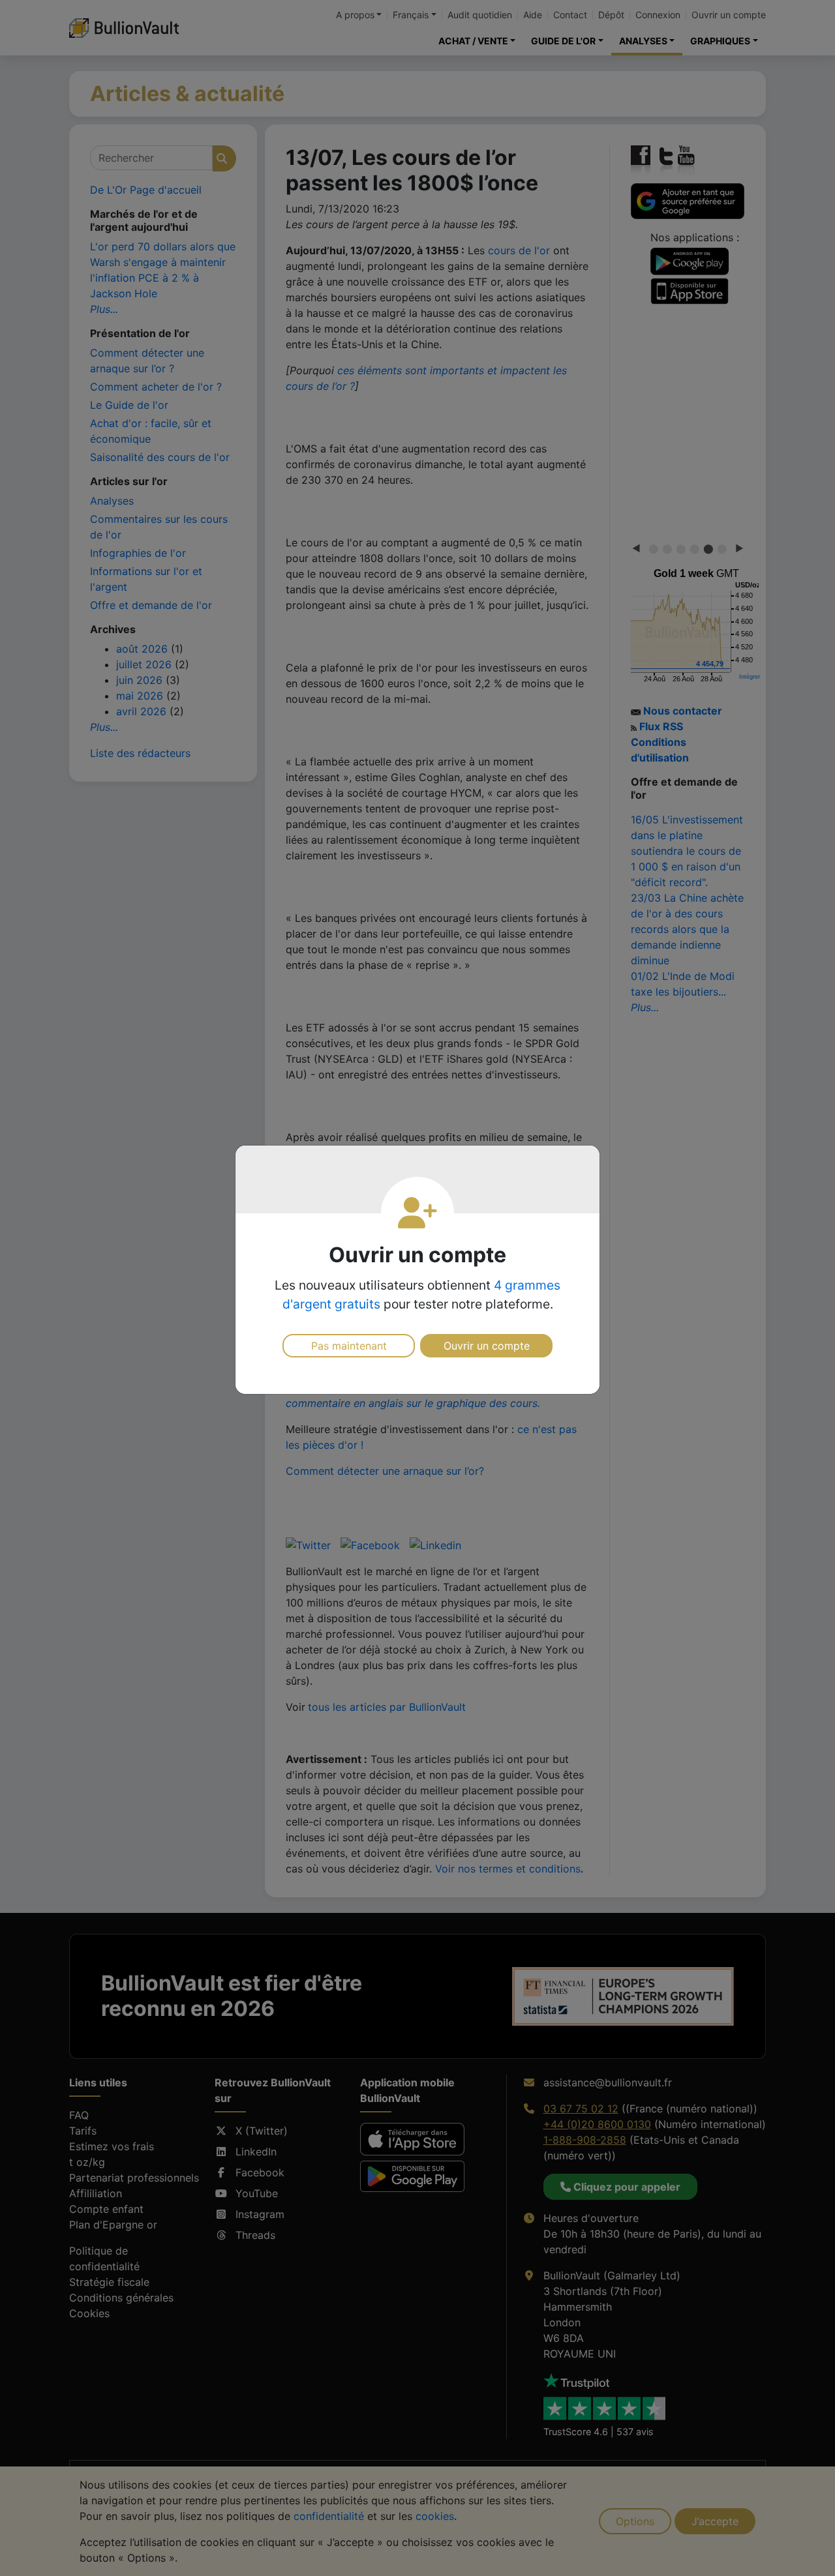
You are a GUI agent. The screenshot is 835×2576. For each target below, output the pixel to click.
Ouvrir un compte (487, 1346)
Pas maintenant (349, 1346)
